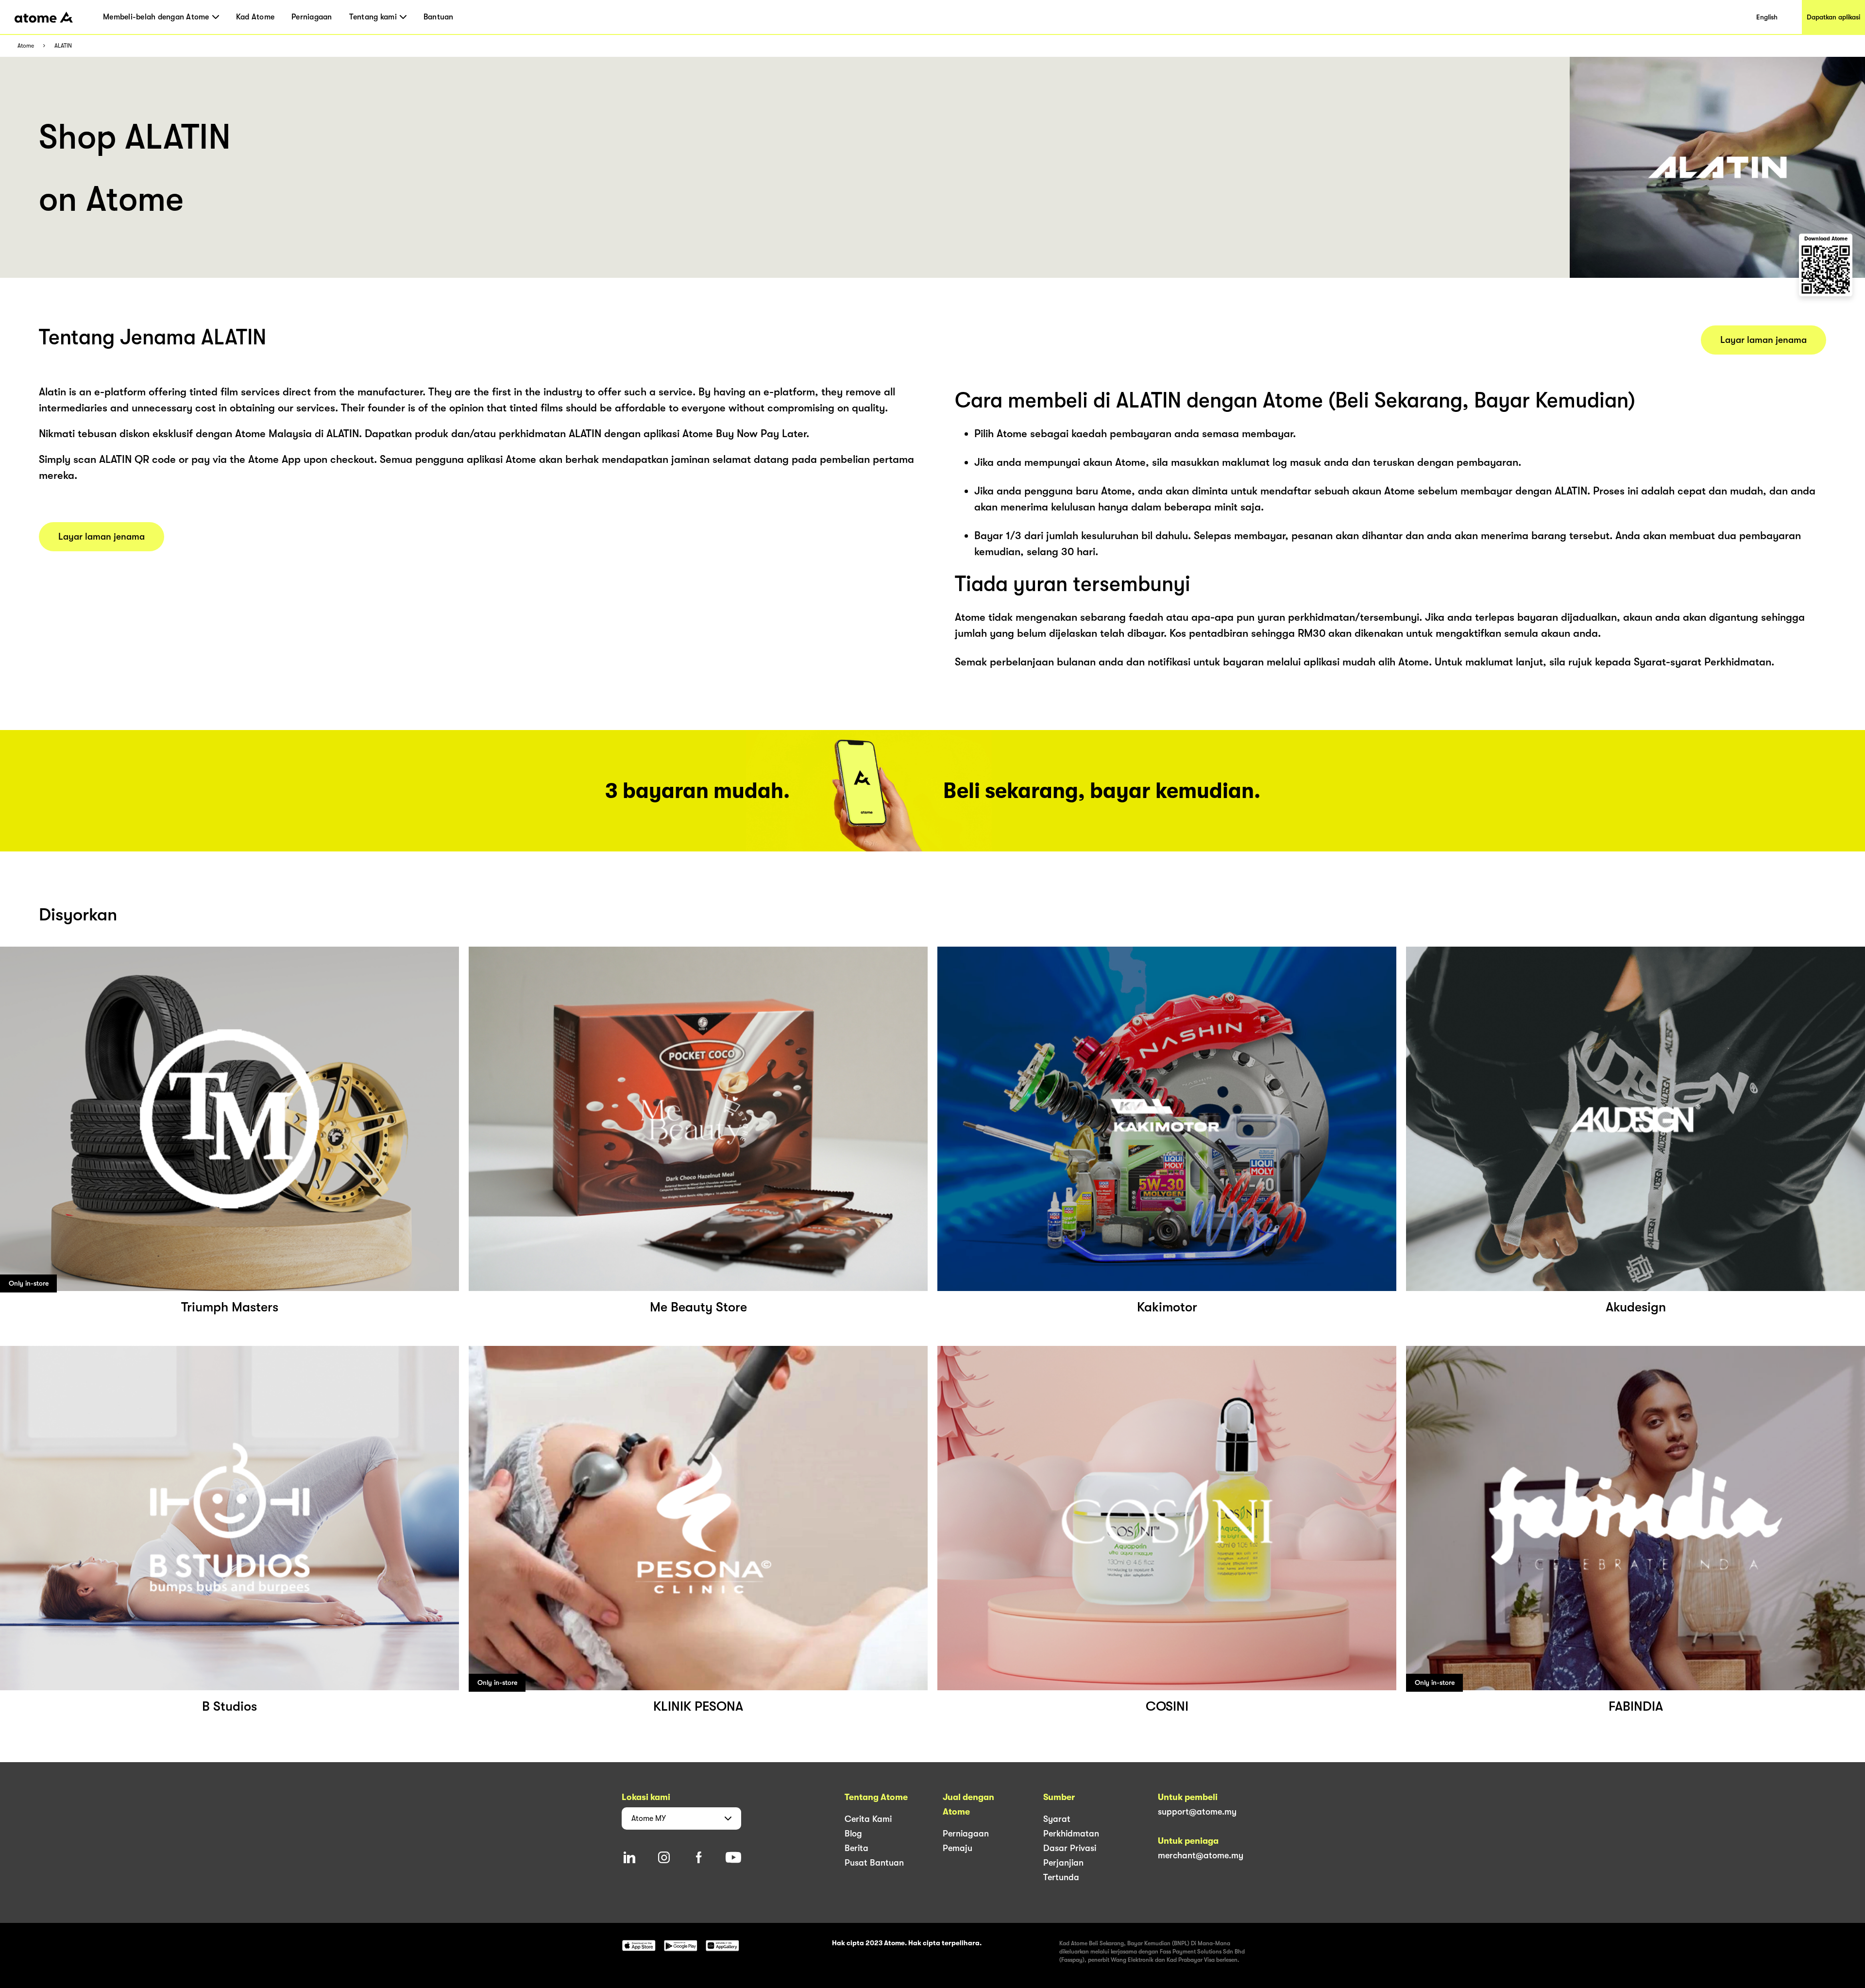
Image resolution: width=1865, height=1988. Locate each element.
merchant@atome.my (1201, 1855)
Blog (853, 1834)
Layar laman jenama (102, 537)
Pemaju (958, 1848)
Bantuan (439, 17)
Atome (26, 46)
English (1767, 17)
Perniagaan (312, 17)
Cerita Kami (868, 1819)
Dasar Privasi (1070, 1848)
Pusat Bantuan (874, 1863)
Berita (856, 1848)
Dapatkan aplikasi (1833, 17)
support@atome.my (1197, 1812)
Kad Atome (255, 17)
